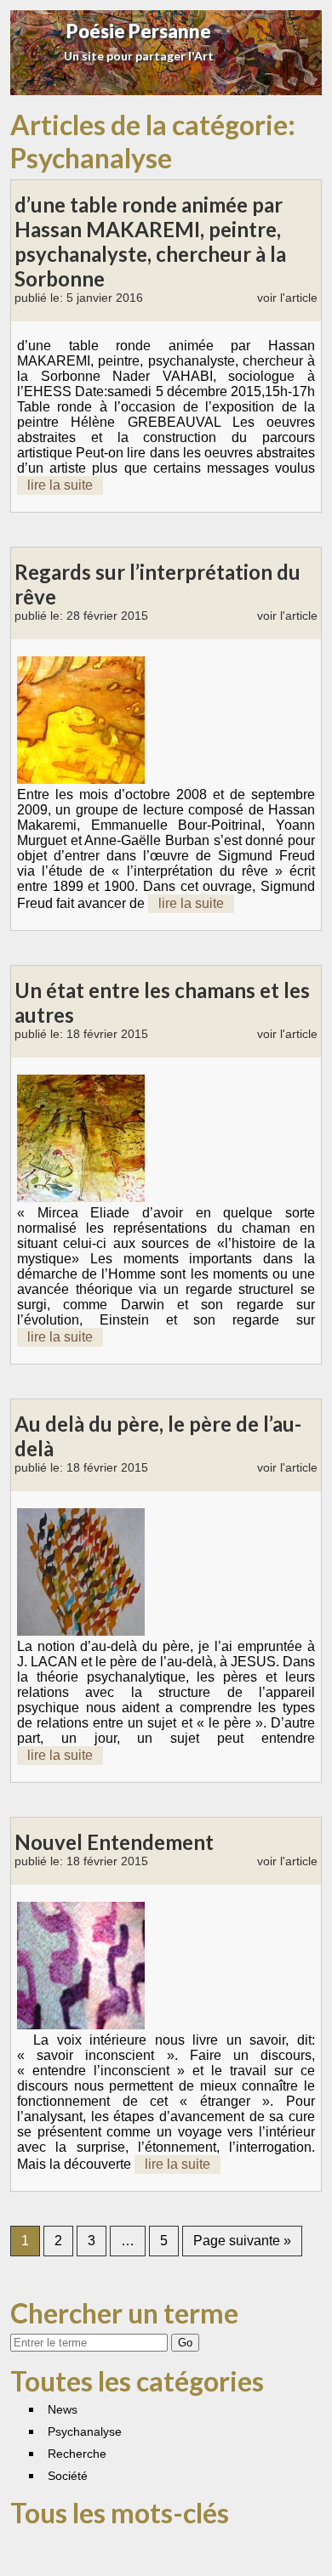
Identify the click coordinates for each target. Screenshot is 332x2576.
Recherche (77, 2454)
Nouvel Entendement (114, 1842)
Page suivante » (242, 2241)
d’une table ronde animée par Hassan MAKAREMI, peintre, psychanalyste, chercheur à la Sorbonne (150, 241)
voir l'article (287, 298)
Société (68, 2476)
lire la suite (60, 485)
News (63, 2409)
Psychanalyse (85, 2431)
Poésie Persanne (139, 31)
